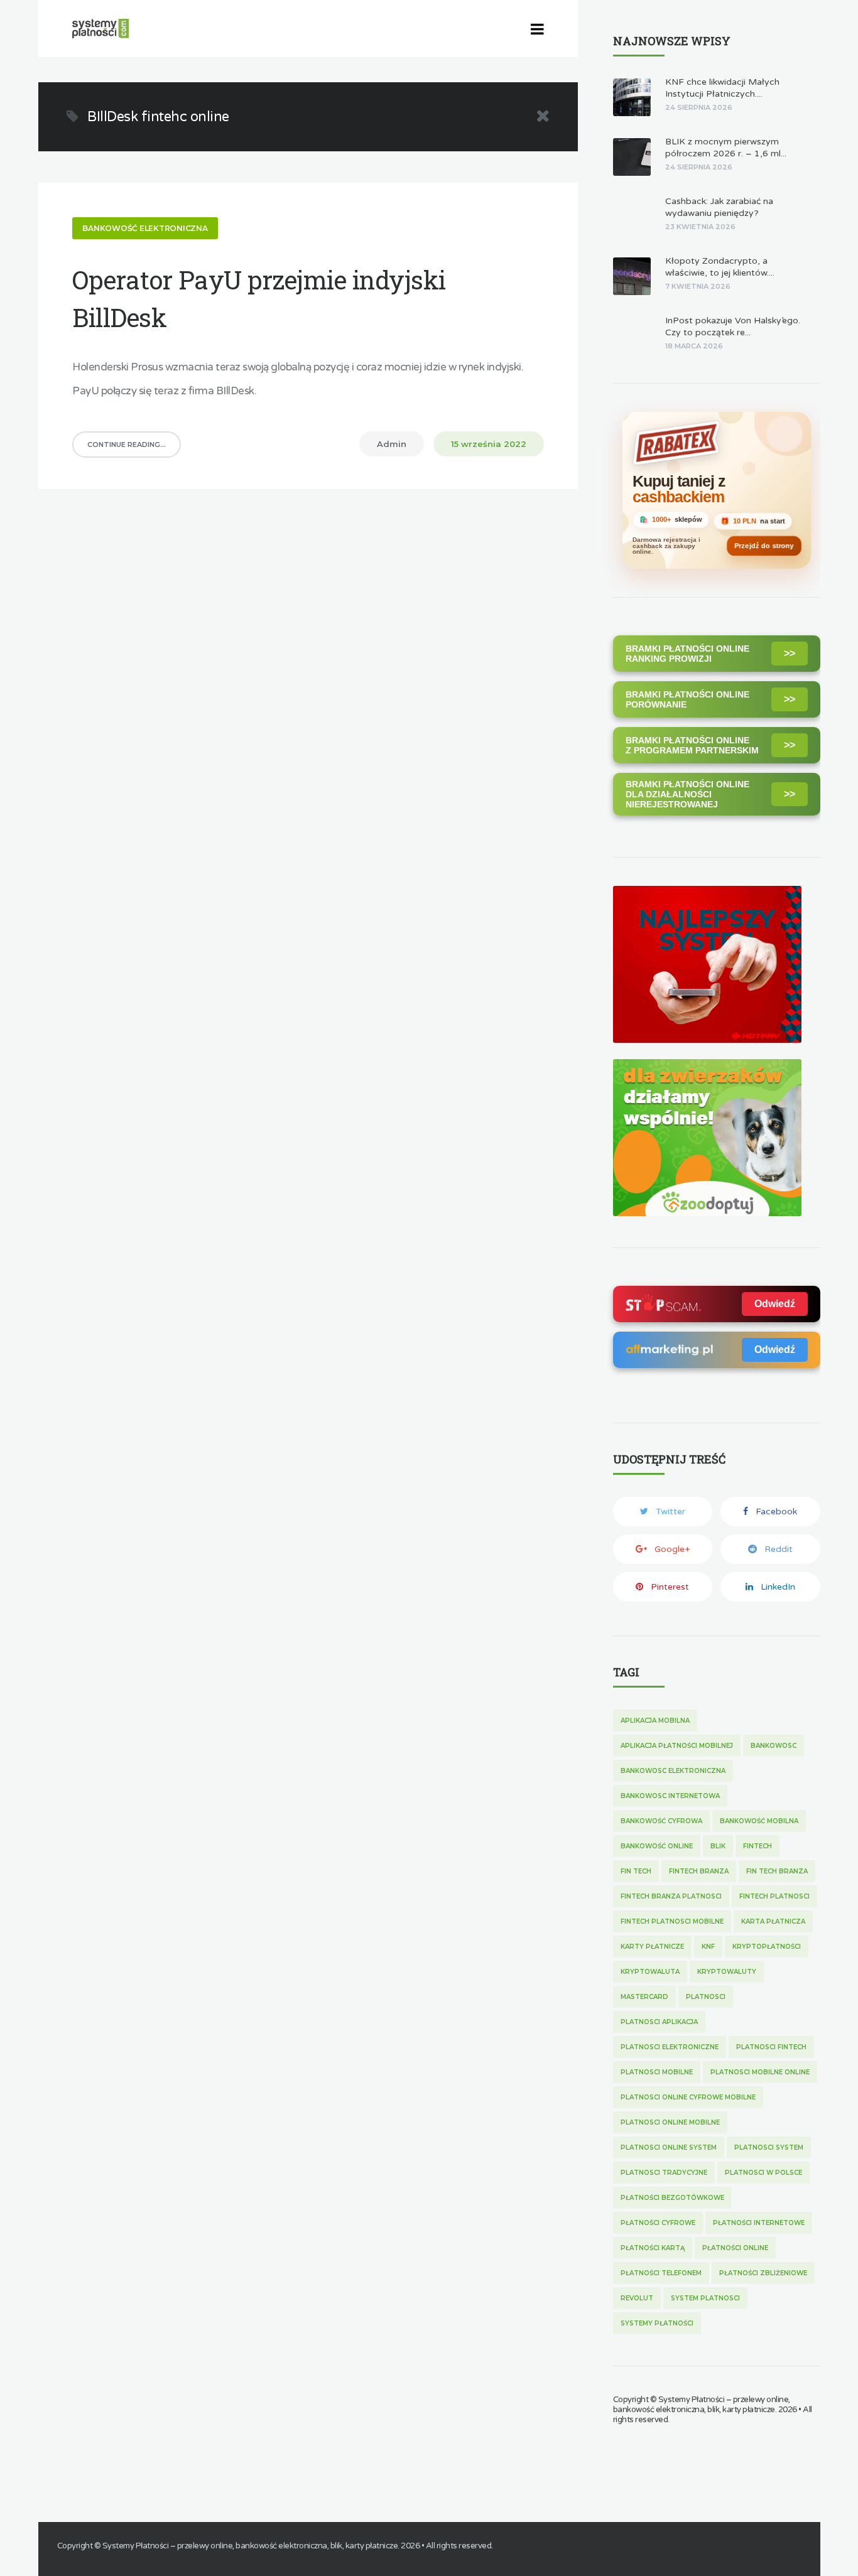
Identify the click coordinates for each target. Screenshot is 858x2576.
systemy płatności (657, 2323)
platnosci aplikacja (659, 2022)
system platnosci (705, 2298)
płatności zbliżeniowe (763, 2273)
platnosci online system (669, 2148)
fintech (758, 1846)
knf (708, 1947)
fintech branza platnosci (671, 1896)
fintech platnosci (774, 1896)
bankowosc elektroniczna (673, 1771)
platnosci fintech (771, 2047)
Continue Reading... (127, 445)
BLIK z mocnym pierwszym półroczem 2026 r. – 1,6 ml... (726, 148)
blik (718, 1846)
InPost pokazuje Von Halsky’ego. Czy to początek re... (733, 326)
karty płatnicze (652, 1947)
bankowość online (657, 1846)
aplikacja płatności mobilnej (677, 1746)
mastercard (644, 1997)
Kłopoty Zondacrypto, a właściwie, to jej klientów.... (720, 267)
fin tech (636, 1871)
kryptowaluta (650, 1972)
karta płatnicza (773, 1921)
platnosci (706, 1997)
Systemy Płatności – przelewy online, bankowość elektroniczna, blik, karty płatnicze (702, 2405)
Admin (392, 444)
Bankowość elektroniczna (145, 228)
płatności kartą (653, 2248)
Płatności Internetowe (759, 2223)
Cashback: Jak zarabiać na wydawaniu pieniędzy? (719, 207)
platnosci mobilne (657, 2072)
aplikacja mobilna (655, 1721)
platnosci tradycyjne (664, 2173)
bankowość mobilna (759, 1821)
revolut (637, 2298)
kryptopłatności (767, 1947)
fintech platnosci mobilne (672, 1921)
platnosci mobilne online (760, 2072)
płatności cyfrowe (658, 2223)
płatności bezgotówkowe (672, 2198)
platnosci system (769, 2148)
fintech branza (699, 1871)
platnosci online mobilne (670, 2122)
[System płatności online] (707, 1039)
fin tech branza (777, 1871)
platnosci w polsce (763, 2173)
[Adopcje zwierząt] (707, 1213)
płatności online (735, 2248)
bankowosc (774, 1746)
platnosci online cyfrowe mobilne (688, 2097)
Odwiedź (775, 1304)
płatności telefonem (661, 2273)
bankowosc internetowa (670, 1796)
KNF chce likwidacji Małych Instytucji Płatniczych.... (722, 88)
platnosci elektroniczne (670, 2047)
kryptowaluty (727, 1972)
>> (790, 653)
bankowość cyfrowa (661, 1821)
